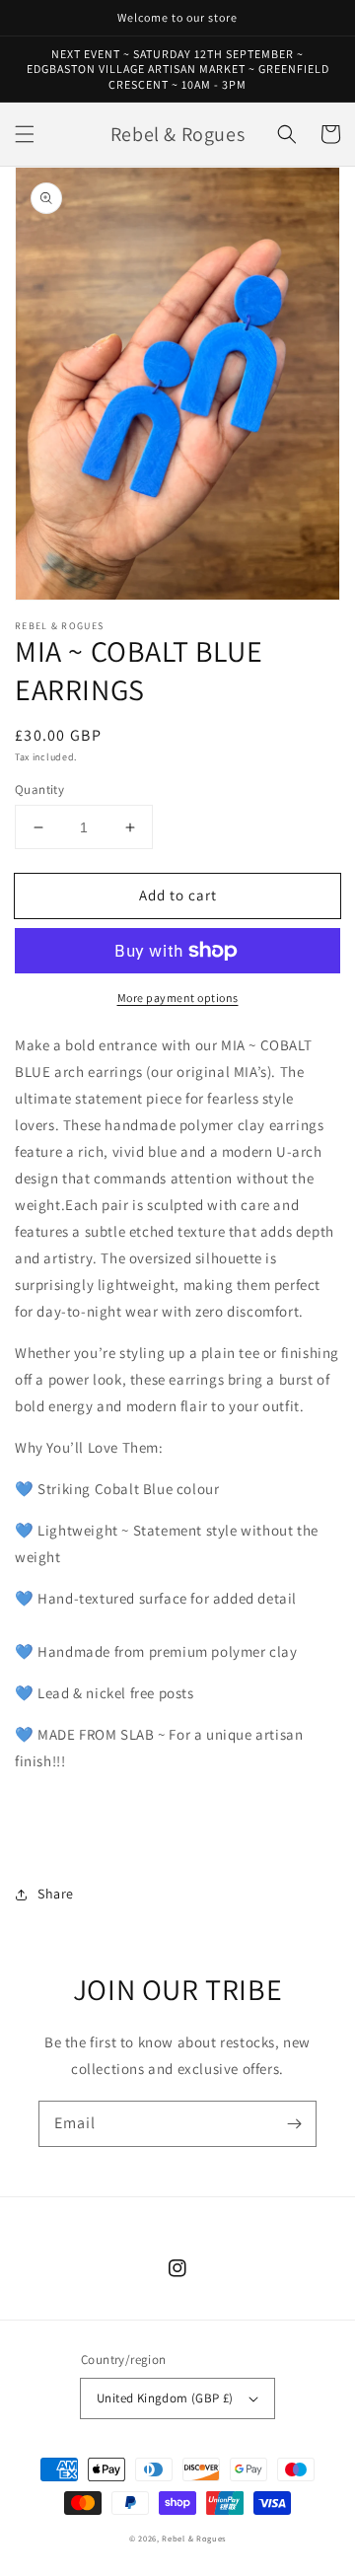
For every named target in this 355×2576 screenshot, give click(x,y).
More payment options (178, 998)
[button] (25, 134)
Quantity (39, 789)
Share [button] (56, 1894)
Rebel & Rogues (194, 2538)
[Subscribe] (294, 2123)
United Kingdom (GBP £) (165, 2398)
